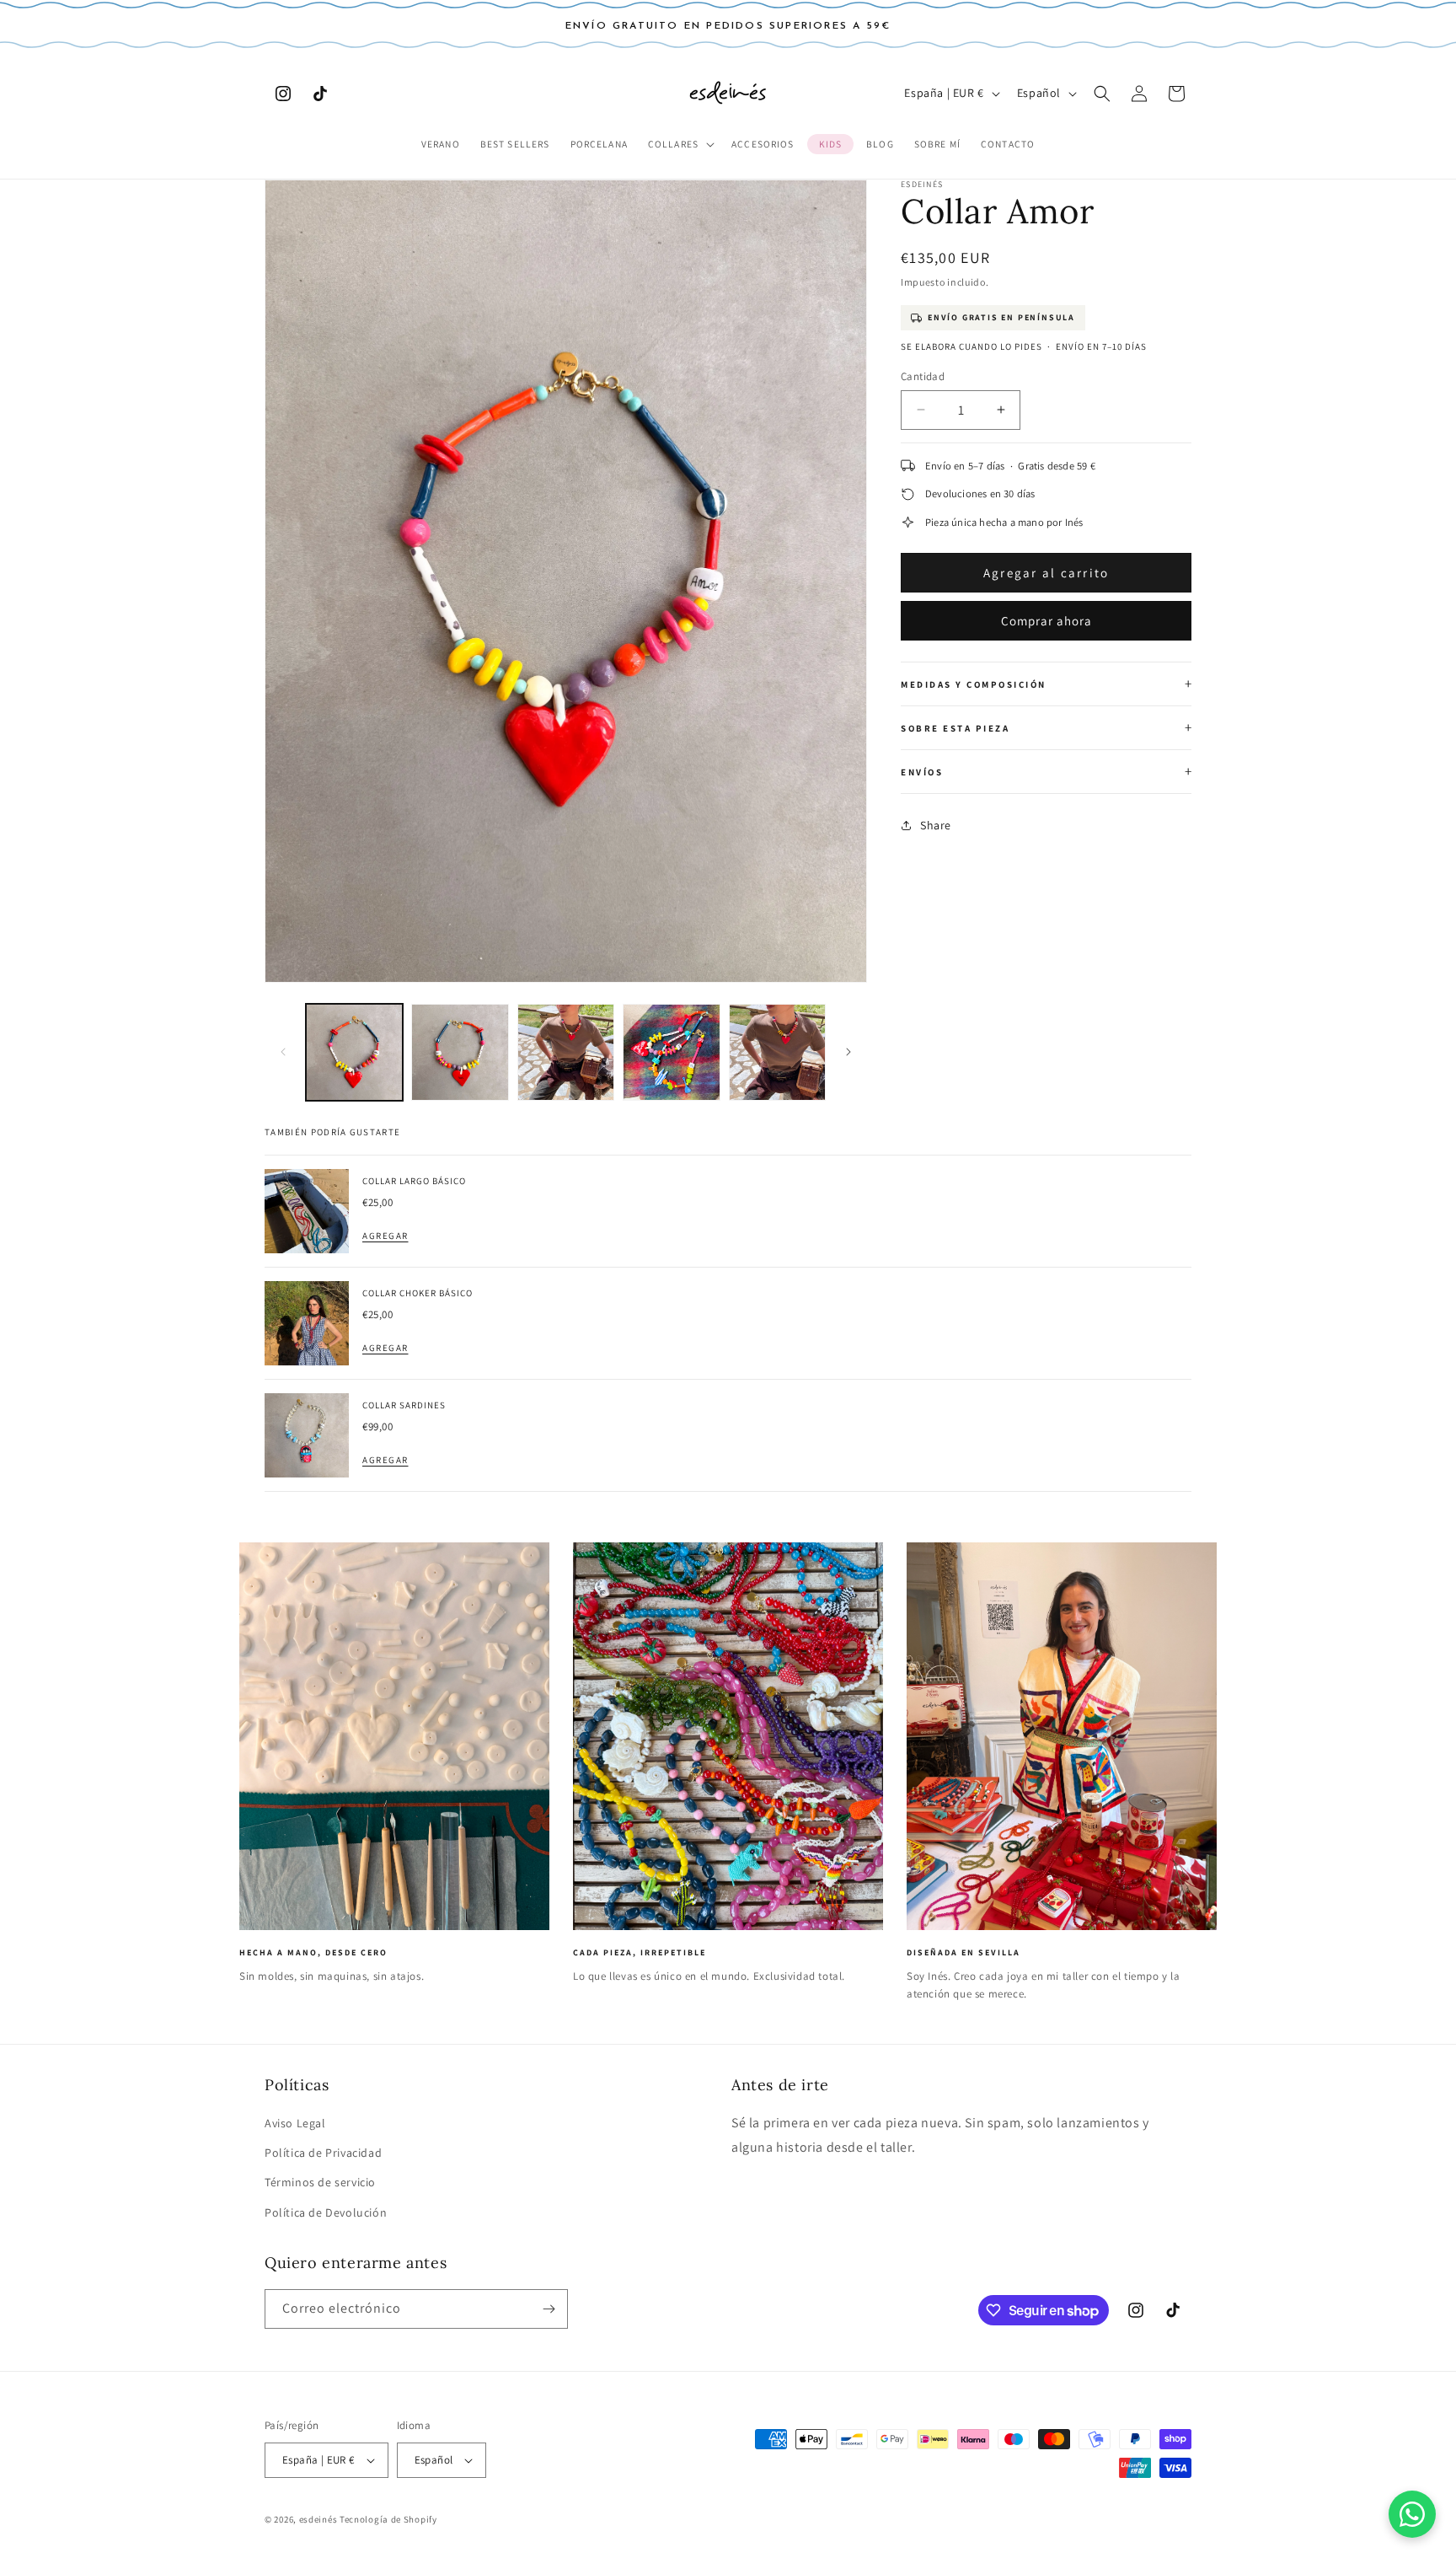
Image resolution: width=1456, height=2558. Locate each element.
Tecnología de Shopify (388, 2519)
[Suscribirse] (549, 2309)
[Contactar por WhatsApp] (1412, 2514)
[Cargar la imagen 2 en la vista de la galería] (460, 1052)
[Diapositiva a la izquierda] (283, 1052)
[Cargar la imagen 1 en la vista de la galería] (354, 1052)
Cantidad (923, 376)
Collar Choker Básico (418, 1293)
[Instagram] (283, 94)
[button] (680, 145)
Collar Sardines (404, 1405)
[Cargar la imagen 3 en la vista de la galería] (566, 1052)
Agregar (385, 1236)
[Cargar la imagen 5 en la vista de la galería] (777, 1052)
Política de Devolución (326, 2212)
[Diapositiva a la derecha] (848, 1052)
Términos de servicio (320, 2182)
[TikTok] (320, 94)
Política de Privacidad (323, 2153)
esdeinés (318, 2519)
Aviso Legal (295, 2123)
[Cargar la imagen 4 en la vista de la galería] (671, 1052)
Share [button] (936, 825)
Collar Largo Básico (414, 1181)
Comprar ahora (1046, 621)
